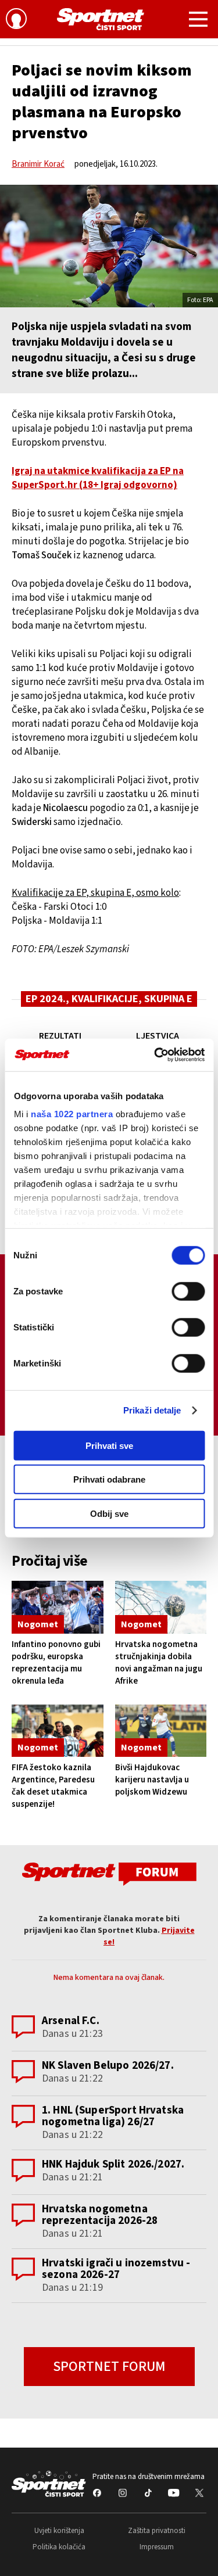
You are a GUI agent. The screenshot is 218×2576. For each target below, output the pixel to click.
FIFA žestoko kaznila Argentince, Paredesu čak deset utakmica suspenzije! (53, 1786)
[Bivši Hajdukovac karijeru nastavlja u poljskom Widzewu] (161, 1731)
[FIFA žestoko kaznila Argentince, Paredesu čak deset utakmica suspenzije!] (58, 1731)
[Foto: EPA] (109, 246)
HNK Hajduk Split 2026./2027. (113, 2164)
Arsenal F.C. (71, 2021)
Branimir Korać (38, 164)
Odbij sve (109, 1513)
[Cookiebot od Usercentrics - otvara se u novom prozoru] (155, 1055)
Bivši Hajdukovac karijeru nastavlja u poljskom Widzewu (152, 1780)
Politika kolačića (59, 2547)
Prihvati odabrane (109, 1479)
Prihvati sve (109, 1445)
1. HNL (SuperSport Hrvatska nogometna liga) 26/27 (113, 2116)
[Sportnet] (101, 19)
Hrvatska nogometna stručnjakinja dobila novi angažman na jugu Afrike (159, 1663)
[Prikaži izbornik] (198, 21)
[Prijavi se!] (16, 20)
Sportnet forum (109, 2367)
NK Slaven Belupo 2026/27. (108, 2066)
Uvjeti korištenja (59, 2531)
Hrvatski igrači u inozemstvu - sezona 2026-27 (116, 2269)
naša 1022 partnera (72, 1114)
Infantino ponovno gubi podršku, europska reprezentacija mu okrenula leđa (56, 1663)
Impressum (157, 2547)
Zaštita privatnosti (157, 2531)
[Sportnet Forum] (109, 1873)
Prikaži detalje (152, 1410)
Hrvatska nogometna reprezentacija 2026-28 (100, 2215)
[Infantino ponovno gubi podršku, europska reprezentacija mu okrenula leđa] (58, 1607)
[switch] (188, 1291)
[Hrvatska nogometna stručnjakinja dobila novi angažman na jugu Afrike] (161, 1607)
